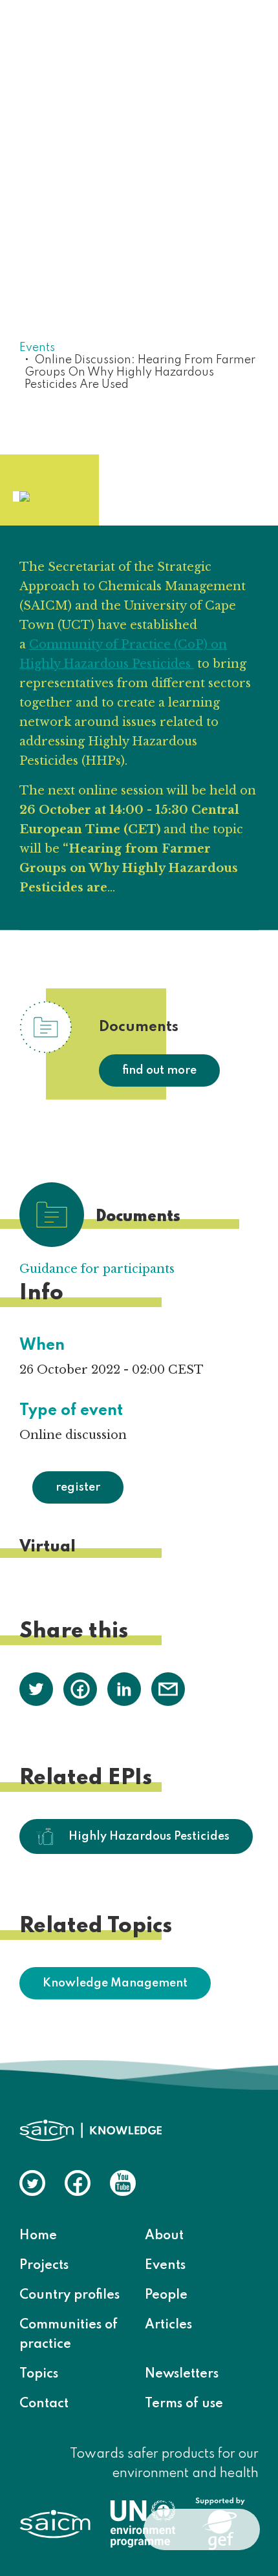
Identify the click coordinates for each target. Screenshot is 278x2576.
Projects (44, 2266)
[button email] (168, 1688)
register (78, 1487)
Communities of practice (69, 2335)
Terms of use (184, 2404)
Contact (44, 2404)
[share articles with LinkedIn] (124, 1688)
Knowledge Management (115, 1983)
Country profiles (69, 2295)
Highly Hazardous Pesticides (149, 1836)
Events (37, 348)
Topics (39, 2374)
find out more (159, 1070)
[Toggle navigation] (241, 37)
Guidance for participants (97, 1269)
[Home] (91, 36)
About (164, 2236)
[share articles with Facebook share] (80, 1688)
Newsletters (182, 2374)
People (166, 2295)
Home (38, 2236)
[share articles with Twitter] (36, 1688)
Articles (168, 2325)
